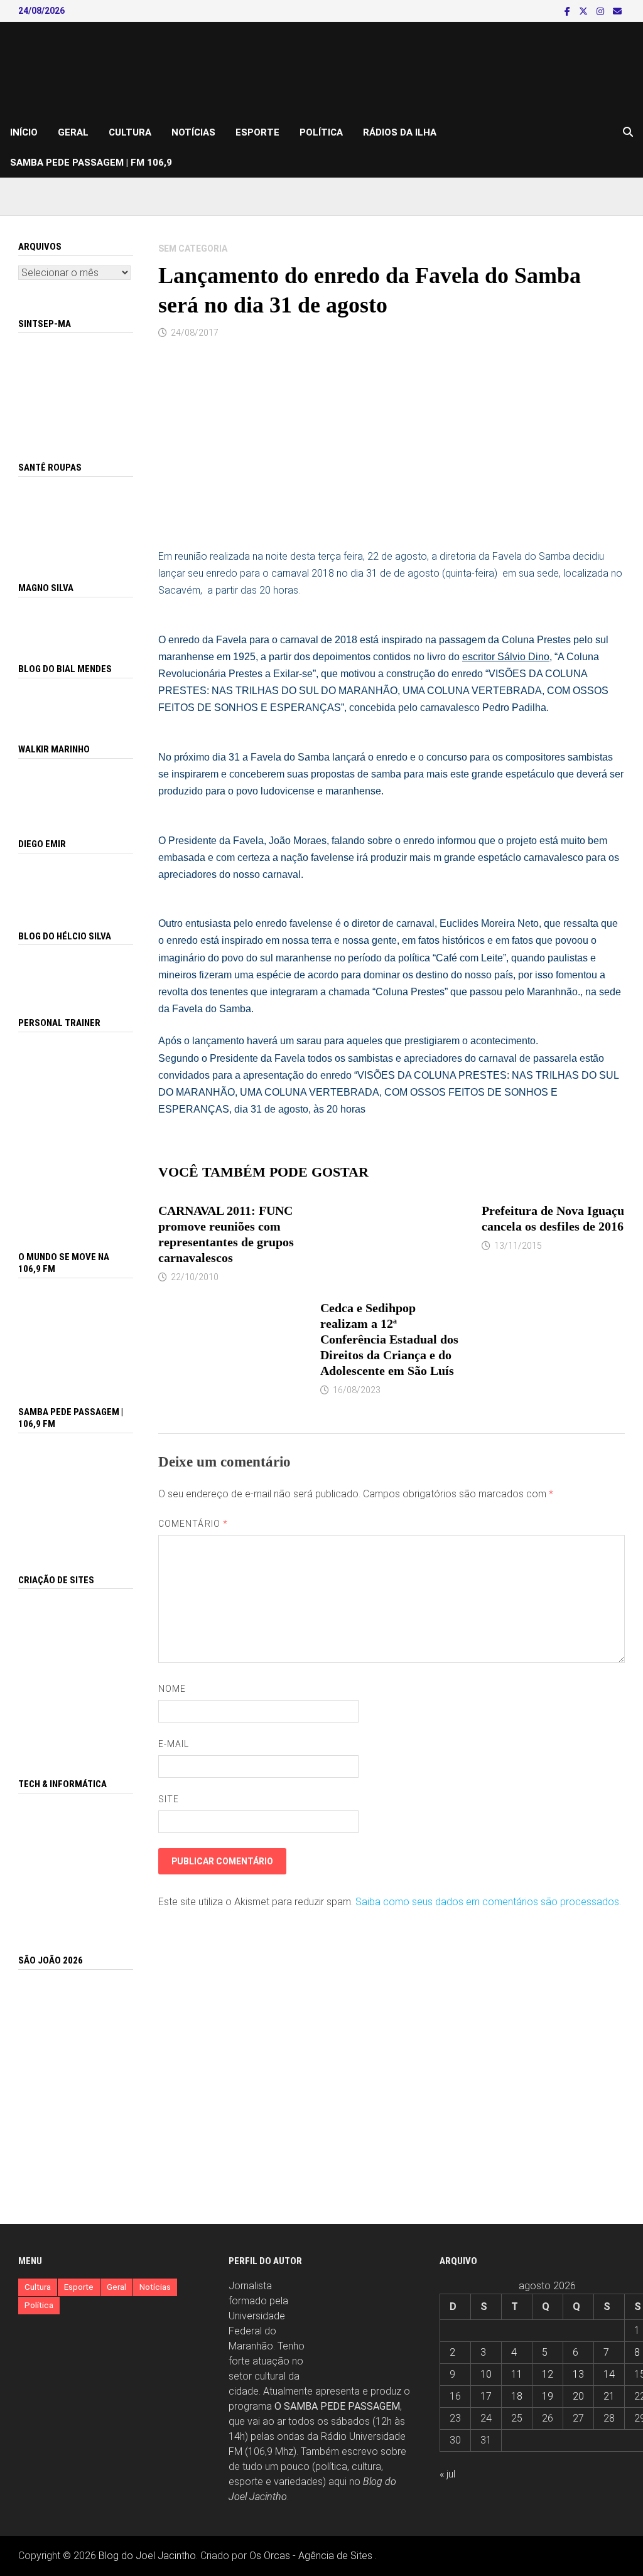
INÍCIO (24, 132)
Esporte (257, 132)
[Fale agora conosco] (76, 1669)
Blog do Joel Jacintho (147, 2556)
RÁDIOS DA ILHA (400, 132)
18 (517, 2396)
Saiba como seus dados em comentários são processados (487, 1902)
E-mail (174, 1744)
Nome (172, 1689)
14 (609, 2374)
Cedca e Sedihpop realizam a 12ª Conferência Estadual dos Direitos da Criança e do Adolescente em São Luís (389, 1339)
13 (578, 2374)
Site (169, 1799)
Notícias (193, 132)
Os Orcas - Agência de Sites (311, 2556)
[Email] (617, 11)
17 (486, 2396)
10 (486, 2374)
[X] (585, 11)
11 (517, 2374)
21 (609, 2396)
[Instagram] (602, 11)
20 (578, 2396)
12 (548, 2374)
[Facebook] (569, 11)
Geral (73, 132)
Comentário (193, 1524)
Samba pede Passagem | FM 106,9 (91, 163)
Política (321, 132)
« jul (447, 2474)
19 (548, 2396)
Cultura (130, 132)
